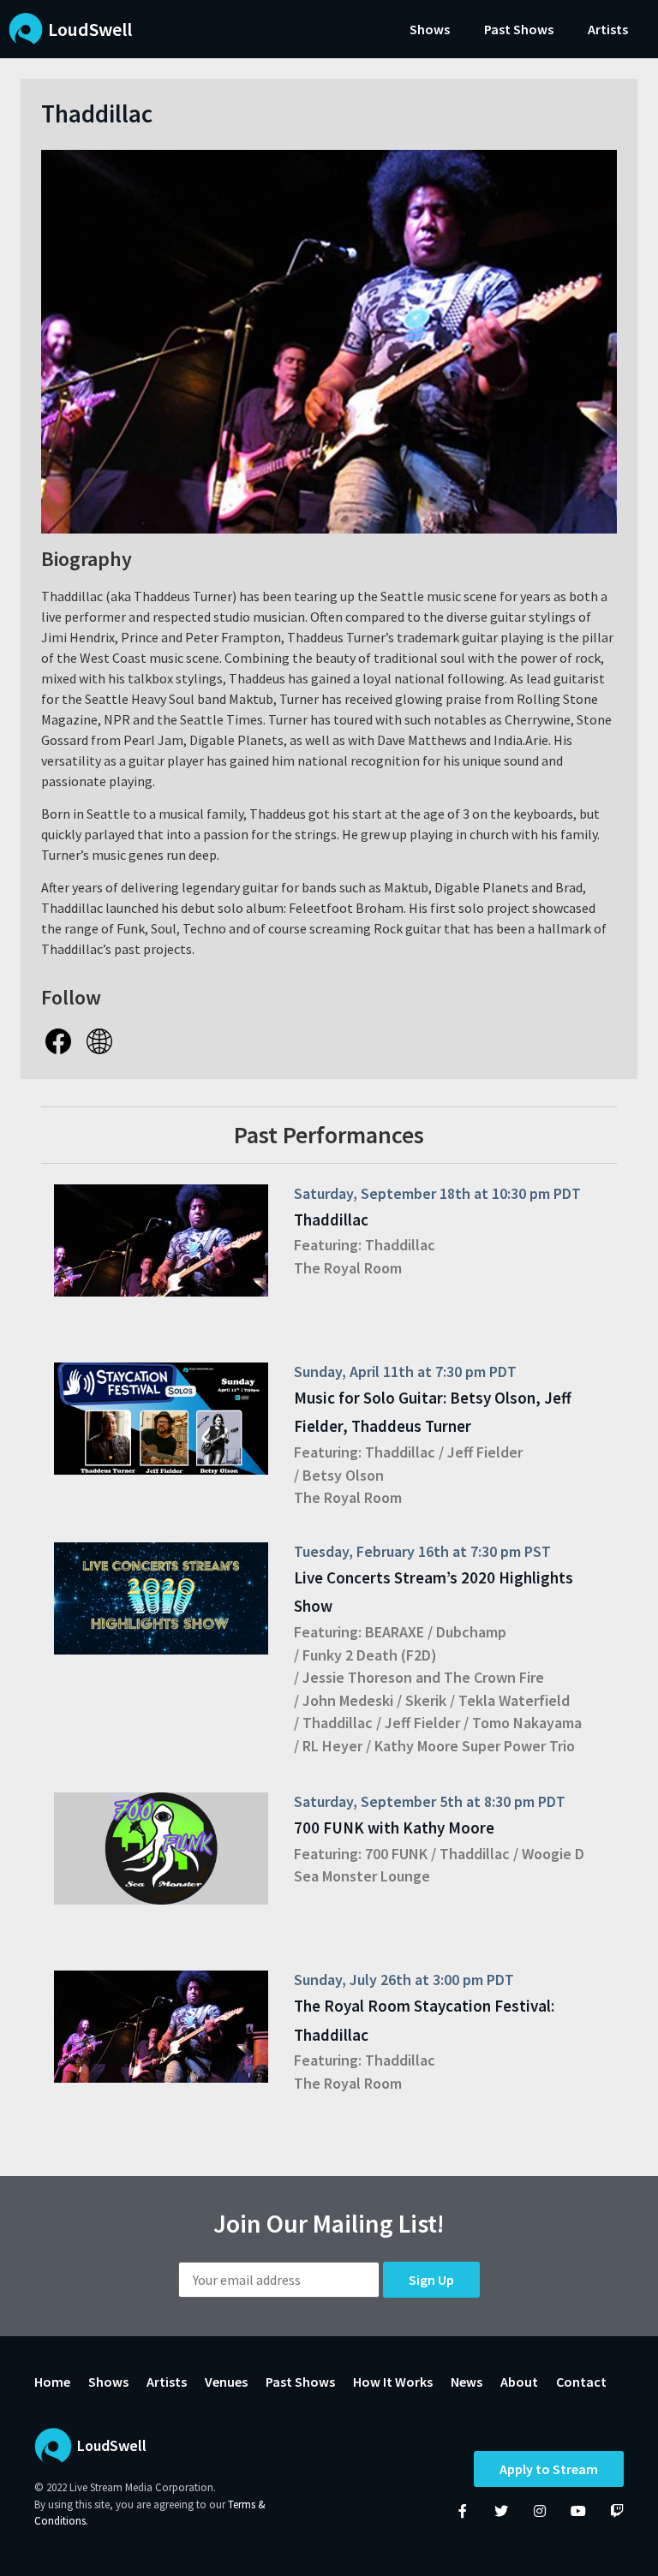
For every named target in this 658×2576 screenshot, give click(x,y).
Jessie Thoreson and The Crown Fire (423, 1677)
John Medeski (348, 1700)
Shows (430, 29)
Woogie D (553, 1854)
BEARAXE (395, 1632)
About (519, 2382)
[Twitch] (617, 2511)
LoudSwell (90, 29)
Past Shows (519, 29)
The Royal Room (348, 1268)
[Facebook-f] (463, 2511)
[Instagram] (540, 2511)
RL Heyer (332, 1746)
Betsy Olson (343, 1475)
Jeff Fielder (485, 1452)
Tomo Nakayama (527, 1723)
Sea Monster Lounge (362, 1876)
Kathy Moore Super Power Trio (475, 1746)
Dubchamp (471, 1632)
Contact (581, 2382)
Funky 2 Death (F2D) (370, 1655)
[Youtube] (578, 2511)
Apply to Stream (549, 2469)
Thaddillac (331, 1219)
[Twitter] (501, 2511)
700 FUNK (396, 1854)
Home (52, 2382)
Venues (226, 2382)
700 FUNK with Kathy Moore (394, 1828)
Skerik (426, 1700)
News (467, 2382)
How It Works (393, 2382)
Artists (608, 29)
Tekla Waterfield (514, 1700)
